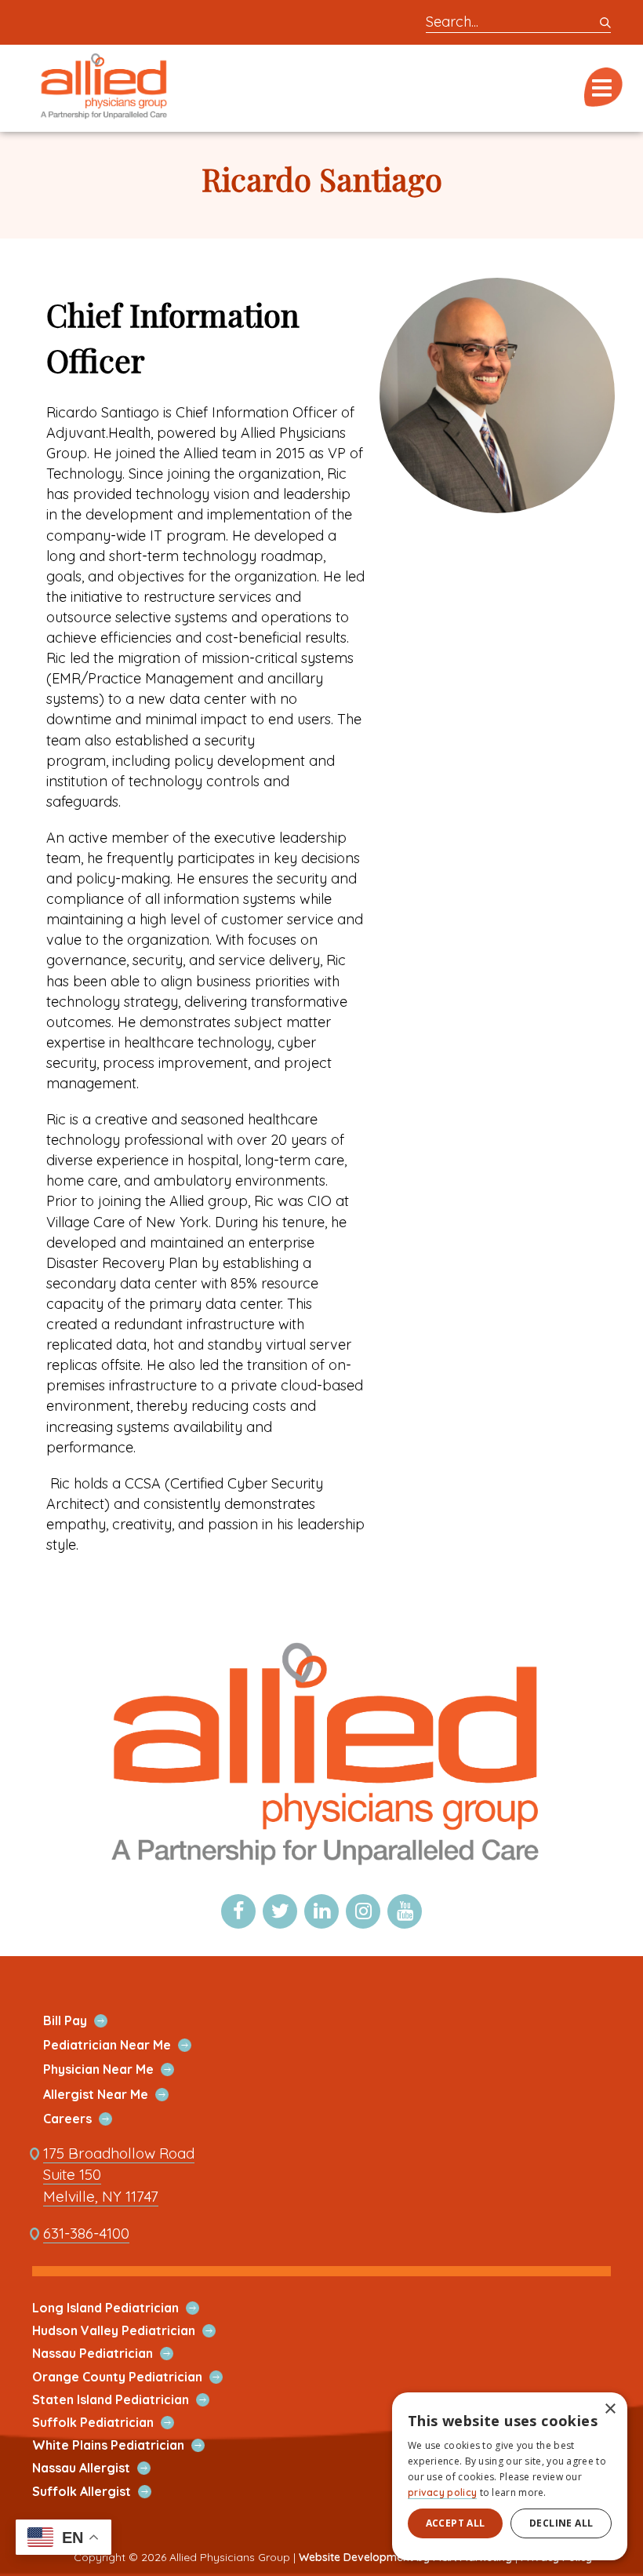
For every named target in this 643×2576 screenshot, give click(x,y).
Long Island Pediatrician (124, 2308)
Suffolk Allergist (100, 2492)
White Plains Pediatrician (127, 2445)
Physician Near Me (117, 2070)
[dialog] (510, 2476)
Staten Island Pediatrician (129, 2400)
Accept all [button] (456, 2523)
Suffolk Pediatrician (111, 2423)
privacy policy (442, 2492)
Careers (86, 2119)
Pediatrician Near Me (125, 2045)
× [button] (610, 2409)
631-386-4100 (86, 2234)
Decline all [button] (561, 2523)
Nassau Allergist (100, 2468)
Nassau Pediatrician (111, 2354)
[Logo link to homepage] (321, 1875)
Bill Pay (84, 2021)
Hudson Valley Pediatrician (132, 2331)
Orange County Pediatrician (136, 2377)
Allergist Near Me (114, 2095)
